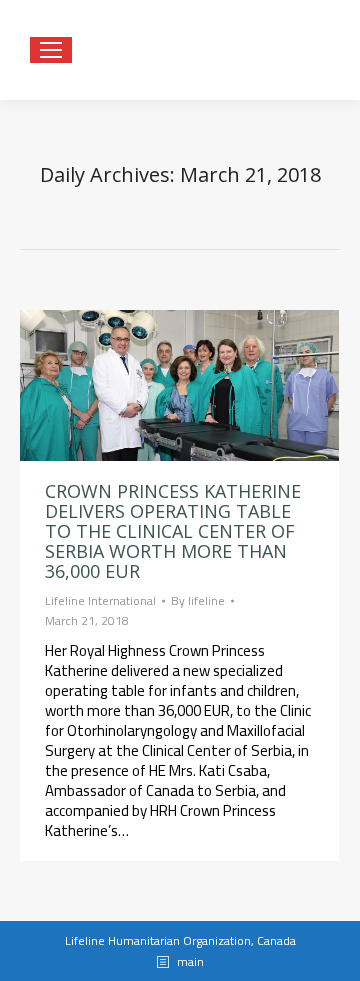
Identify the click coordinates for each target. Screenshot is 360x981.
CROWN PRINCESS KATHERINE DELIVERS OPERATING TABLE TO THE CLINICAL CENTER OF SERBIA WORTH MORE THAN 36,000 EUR (173, 531)
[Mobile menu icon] (51, 50)
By (198, 601)
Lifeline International (100, 600)
